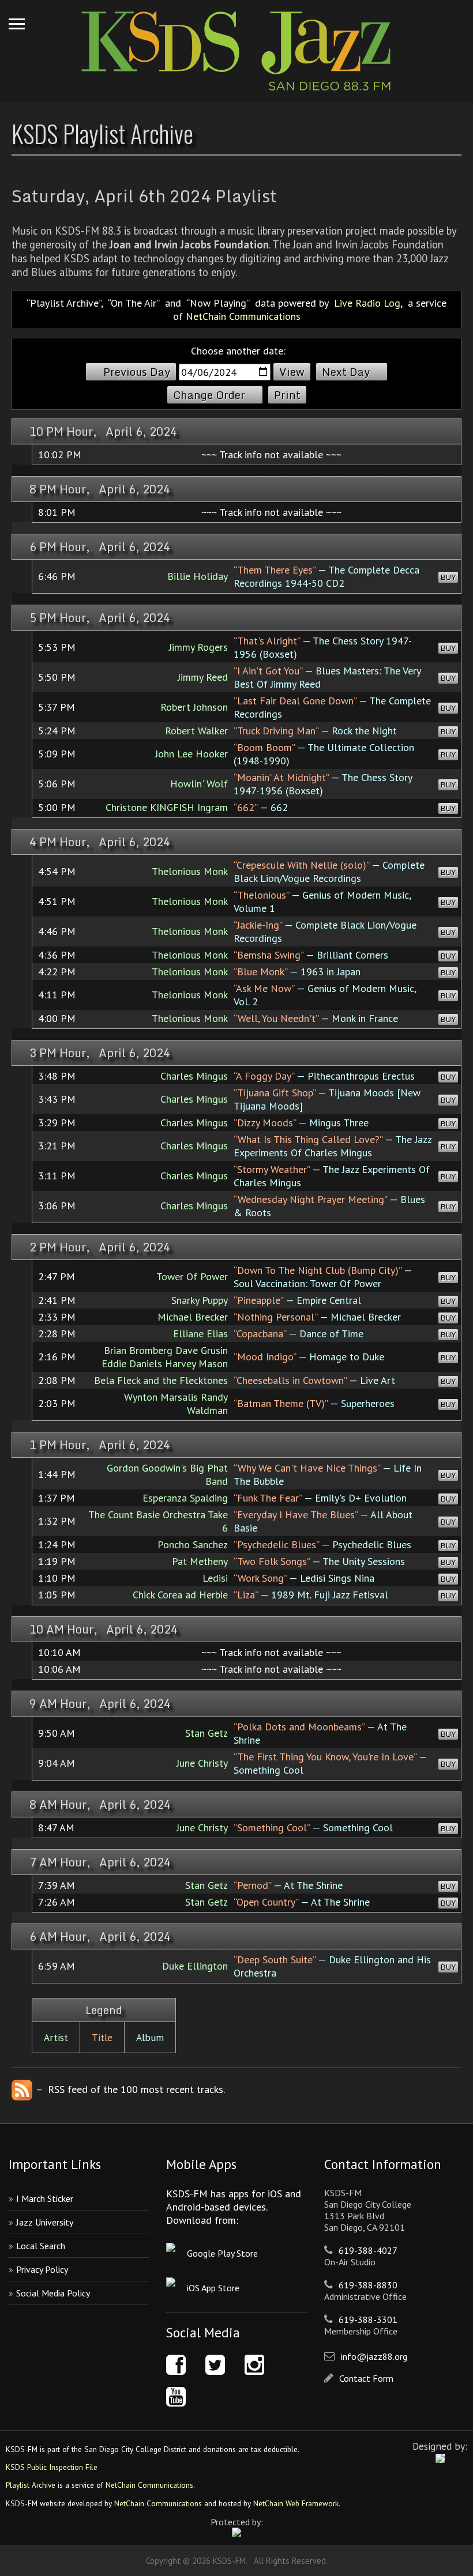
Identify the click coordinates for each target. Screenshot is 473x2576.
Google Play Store (222, 2253)
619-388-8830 (368, 2285)
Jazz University (45, 2222)
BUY (448, 577)
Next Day (346, 372)
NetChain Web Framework (296, 2503)
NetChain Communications (243, 316)
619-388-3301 (368, 2319)
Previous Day (137, 372)
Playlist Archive (31, 2485)
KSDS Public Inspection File (52, 2467)
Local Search (41, 2246)
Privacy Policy (42, 2269)
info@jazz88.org (374, 2356)
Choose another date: (238, 351)
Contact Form (366, 2378)
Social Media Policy (53, 2293)
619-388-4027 (368, 2250)
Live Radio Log (367, 303)
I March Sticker (45, 2198)
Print (287, 395)
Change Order (209, 395)
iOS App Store (213, 2288)
